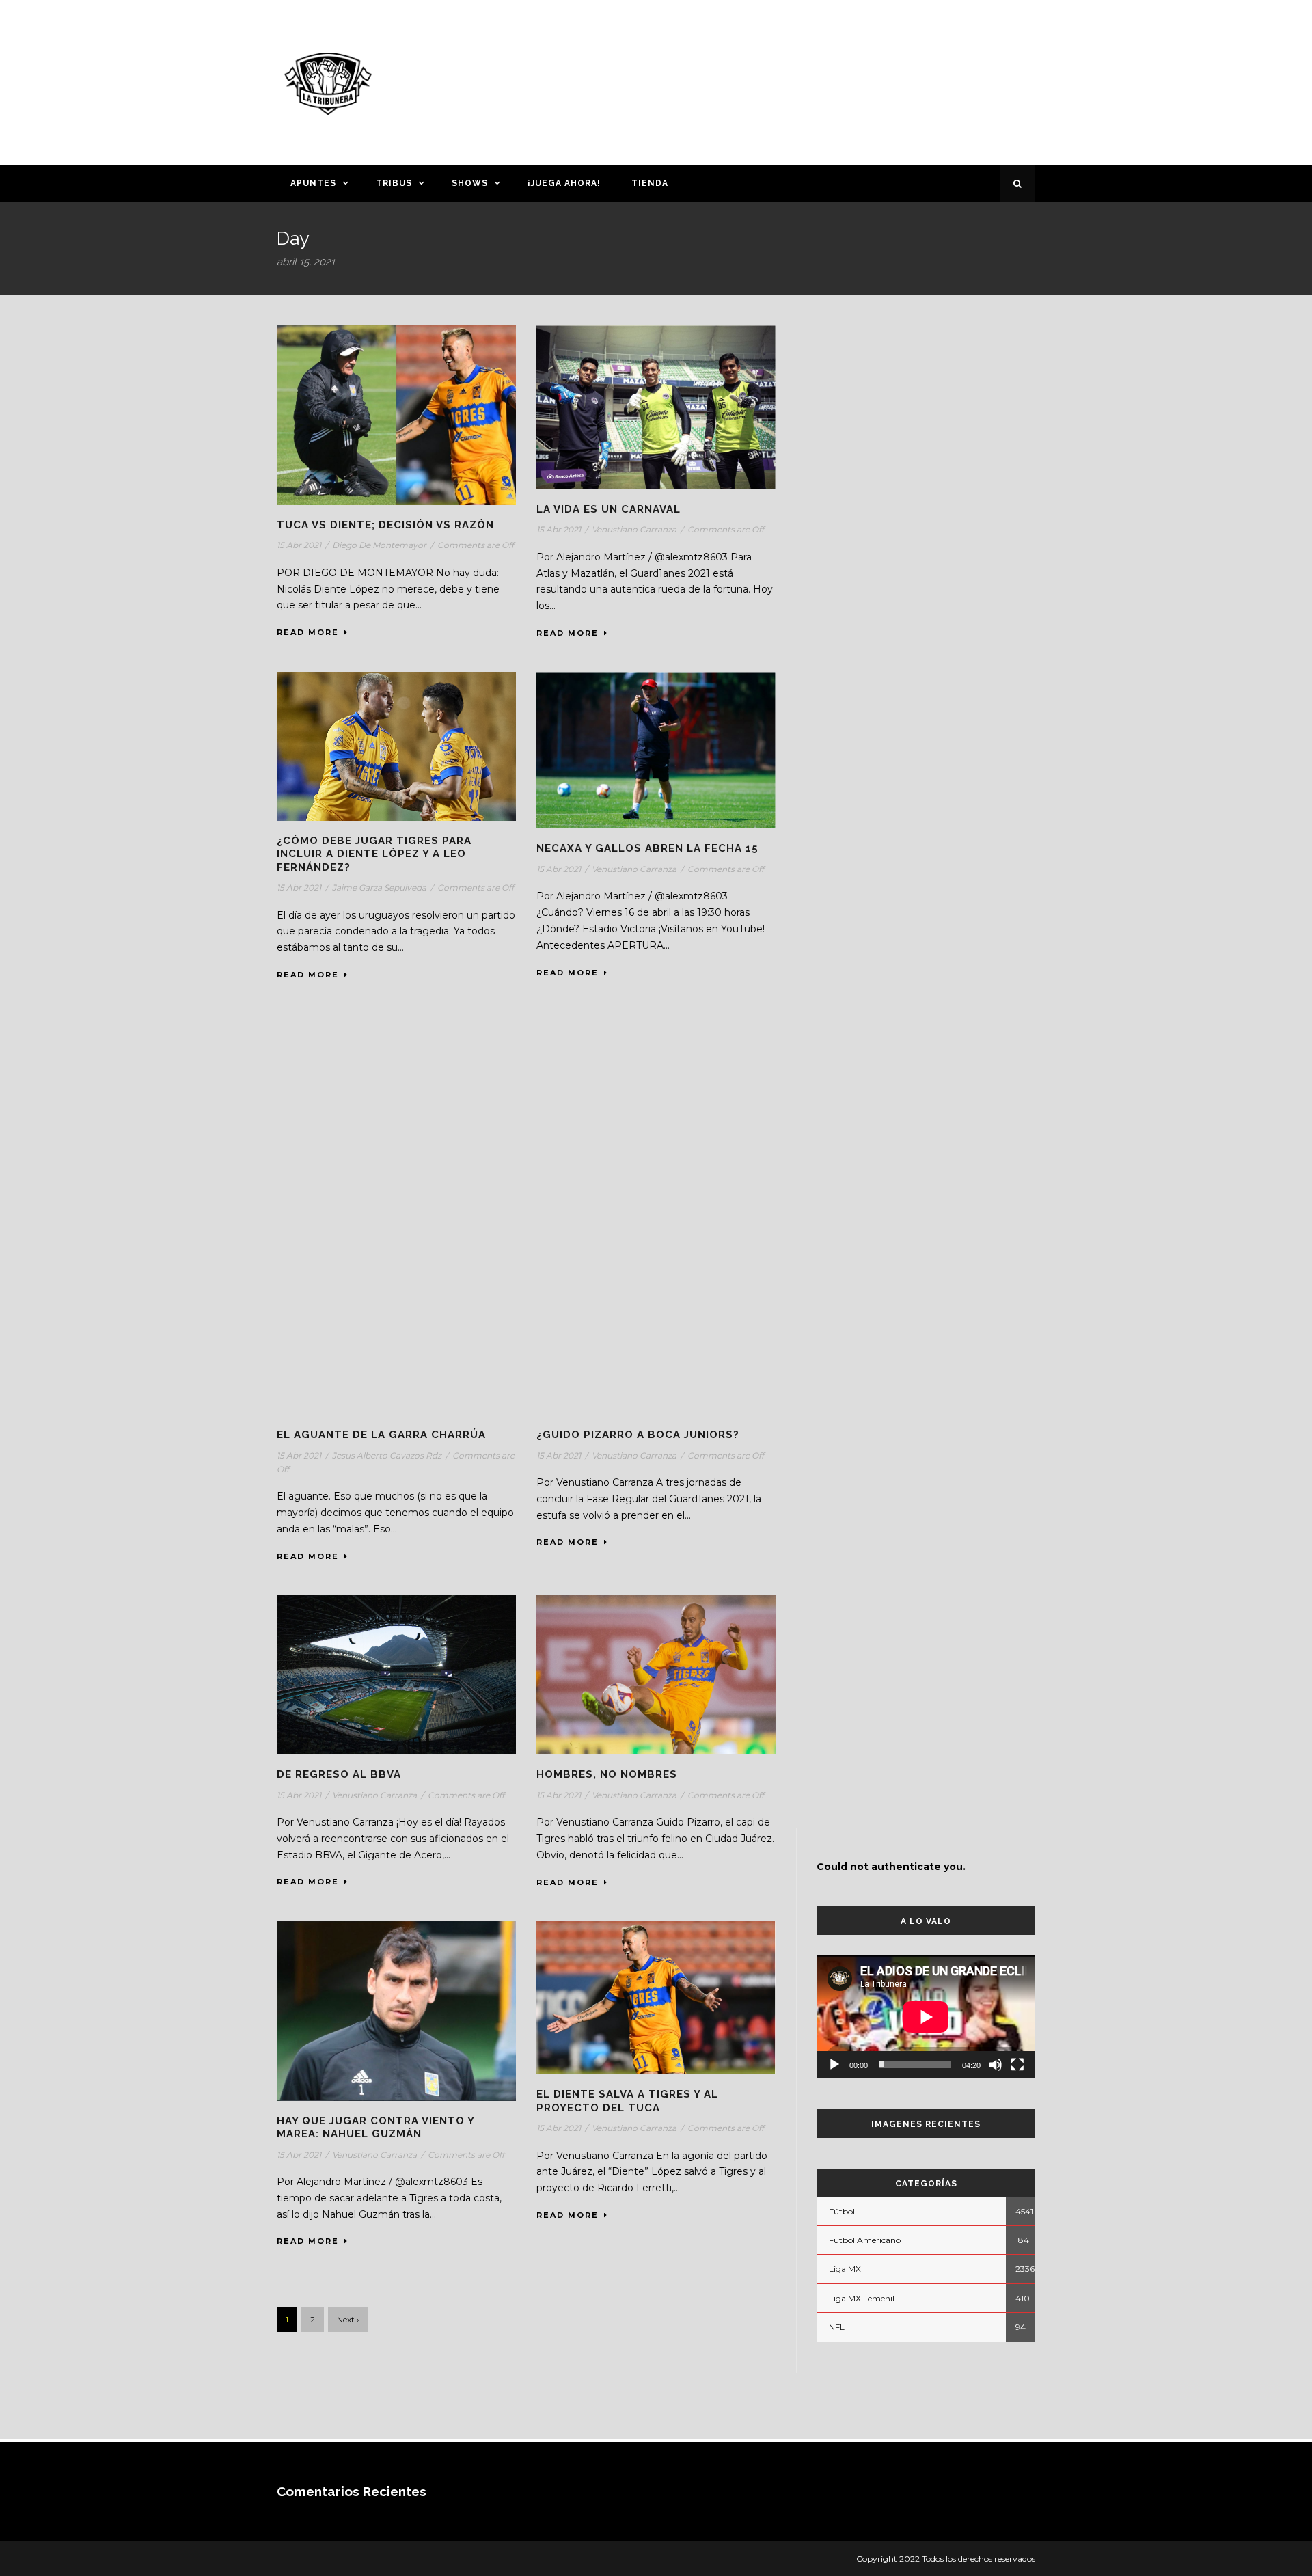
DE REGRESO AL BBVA (339, 1774)
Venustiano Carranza (634, 529)
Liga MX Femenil (862, 2298)
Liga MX (845, 2269)
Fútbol (842, 2211)
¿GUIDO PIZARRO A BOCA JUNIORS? (638, 1435)
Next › (348, 2319)
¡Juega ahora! (564, 183)
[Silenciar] (996, 2065)
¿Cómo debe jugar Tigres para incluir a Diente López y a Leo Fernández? (374, 854)
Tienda (650, 183)
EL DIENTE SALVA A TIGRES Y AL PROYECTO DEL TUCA (627, 2101)
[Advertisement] (789, 80)
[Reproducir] (834, 2065)
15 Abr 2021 (299, 545)
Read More (308, 632)
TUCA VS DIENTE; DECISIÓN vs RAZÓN (385, 525)
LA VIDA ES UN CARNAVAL (609, 509)
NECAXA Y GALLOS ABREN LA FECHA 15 (647, 848)
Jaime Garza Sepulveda (379, 887)
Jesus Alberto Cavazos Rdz (387, 1455)
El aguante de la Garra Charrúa (381, 1435)
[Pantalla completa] (1017, 2065)
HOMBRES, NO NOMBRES (607, 1774)
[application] (926, 2017)
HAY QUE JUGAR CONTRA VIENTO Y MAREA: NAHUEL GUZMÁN (375, 2128)
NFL (837, 2327)
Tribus (394, 183)
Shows (470, 183)
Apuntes (313, 183)
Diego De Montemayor (379, 545)
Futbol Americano (865, 2240)
